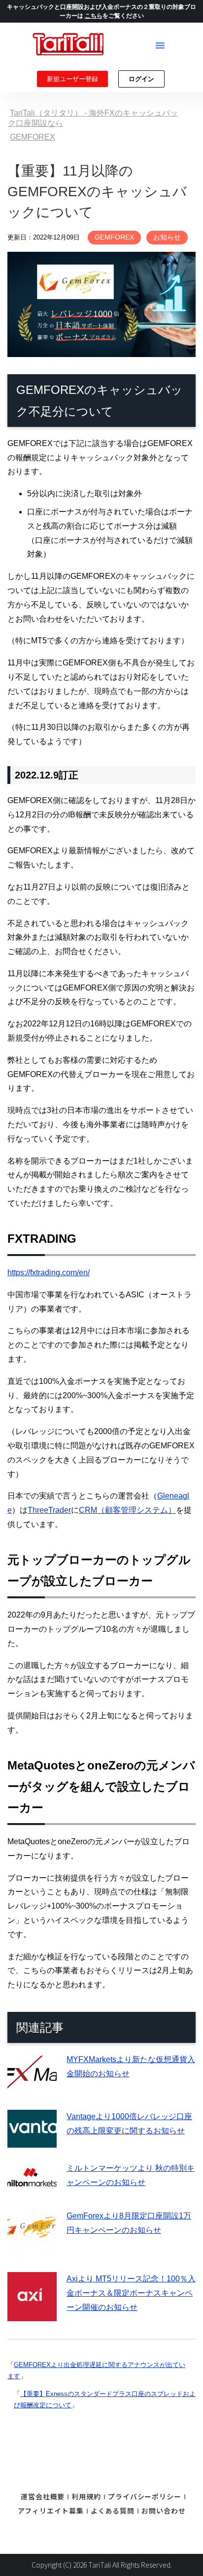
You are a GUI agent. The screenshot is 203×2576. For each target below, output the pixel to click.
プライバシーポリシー (145, 2496)
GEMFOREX (114, 237)
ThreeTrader (49, 1510)
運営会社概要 (43, 2496)
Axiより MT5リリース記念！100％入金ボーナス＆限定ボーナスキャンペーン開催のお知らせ (131, 2293)
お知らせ (167, 237)
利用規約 (86, 2496)
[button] (160, 45)
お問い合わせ (163, 2511)
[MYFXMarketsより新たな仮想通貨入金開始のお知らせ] (32, 2088)
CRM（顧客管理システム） (127, 1510)
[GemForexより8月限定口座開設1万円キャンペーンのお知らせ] (32, 2251)
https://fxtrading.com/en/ (49, 1273)
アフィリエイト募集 (51, 2511)
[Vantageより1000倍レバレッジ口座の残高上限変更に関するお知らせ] (32, 2140)
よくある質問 (113, 2511)
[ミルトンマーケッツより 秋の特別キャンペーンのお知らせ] (32, 2188)
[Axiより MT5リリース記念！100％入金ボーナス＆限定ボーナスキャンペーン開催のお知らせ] (32, 2314)
